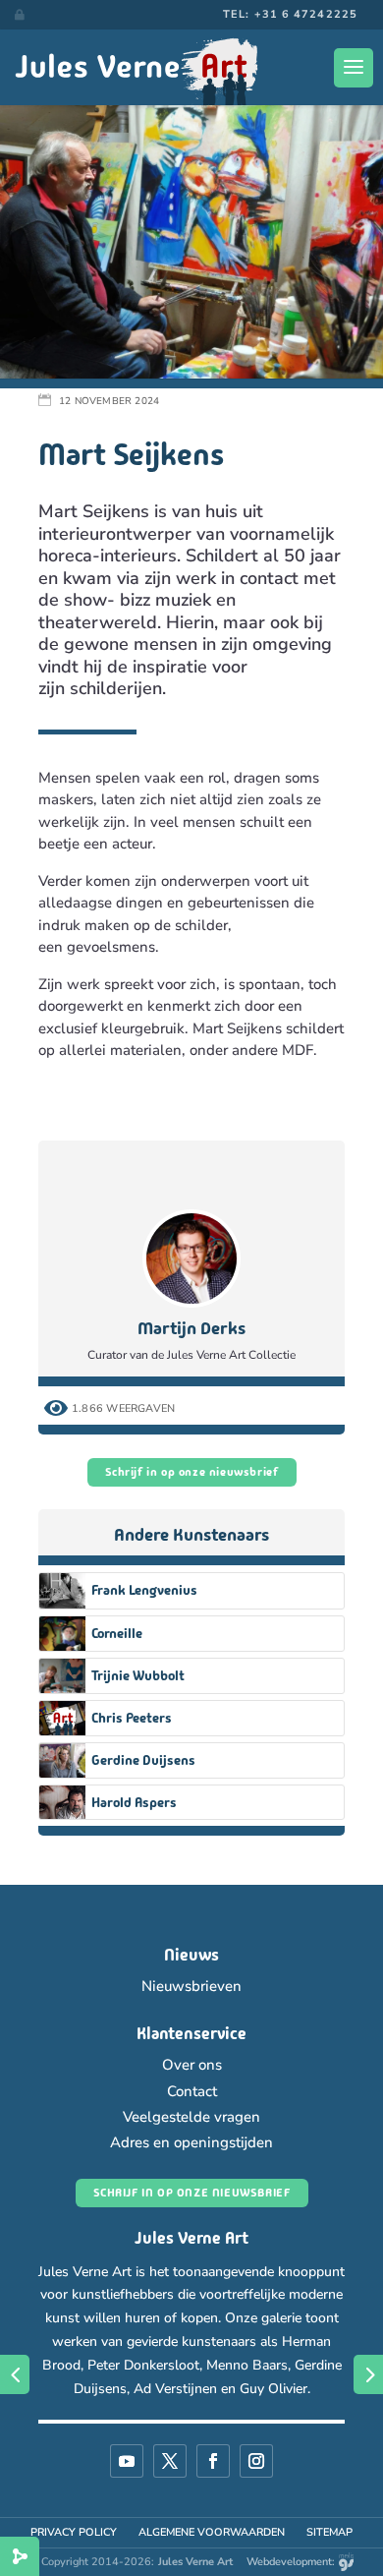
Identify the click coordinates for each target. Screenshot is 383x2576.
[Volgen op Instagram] (256, 2461)
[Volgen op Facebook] (213, 2461)
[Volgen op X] (170, 2461)
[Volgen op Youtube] (127, 2461)
